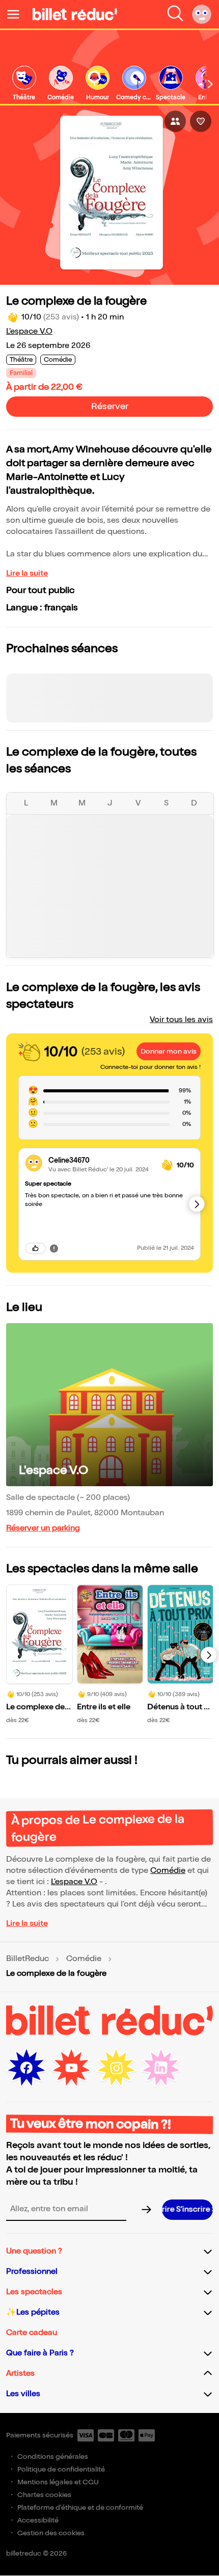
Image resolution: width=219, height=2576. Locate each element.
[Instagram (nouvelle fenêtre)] (116, 2068)
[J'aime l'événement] (201, 121)
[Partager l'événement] (175, 121)
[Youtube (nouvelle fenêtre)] (71, 2068)
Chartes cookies (44, 2495)
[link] (24, 84)
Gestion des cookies (51, 2533)
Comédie (168, 1871)
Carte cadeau (32, 2333)
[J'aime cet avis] (35, 1248)
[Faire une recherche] (175, 14)
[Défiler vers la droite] (210, 84)
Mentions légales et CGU (58, 2482)
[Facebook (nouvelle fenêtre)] (26, 2068)
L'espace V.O (29, 331)
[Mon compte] (202, 14)
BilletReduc (28, 1959)
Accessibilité (38, 2520)
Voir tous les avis (181, 1020)
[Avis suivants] (197, 1204)
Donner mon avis (169, 1051)
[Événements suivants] (209, 1655)
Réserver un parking (43, 1528)
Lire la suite (27, 573)
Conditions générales (53, 2457)
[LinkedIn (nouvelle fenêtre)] (161, 2068)
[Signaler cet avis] (54, 1248)
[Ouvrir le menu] (17, 14)
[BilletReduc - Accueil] (75, 14)
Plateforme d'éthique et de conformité (80, 2507)
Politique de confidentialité (61, 2469)
